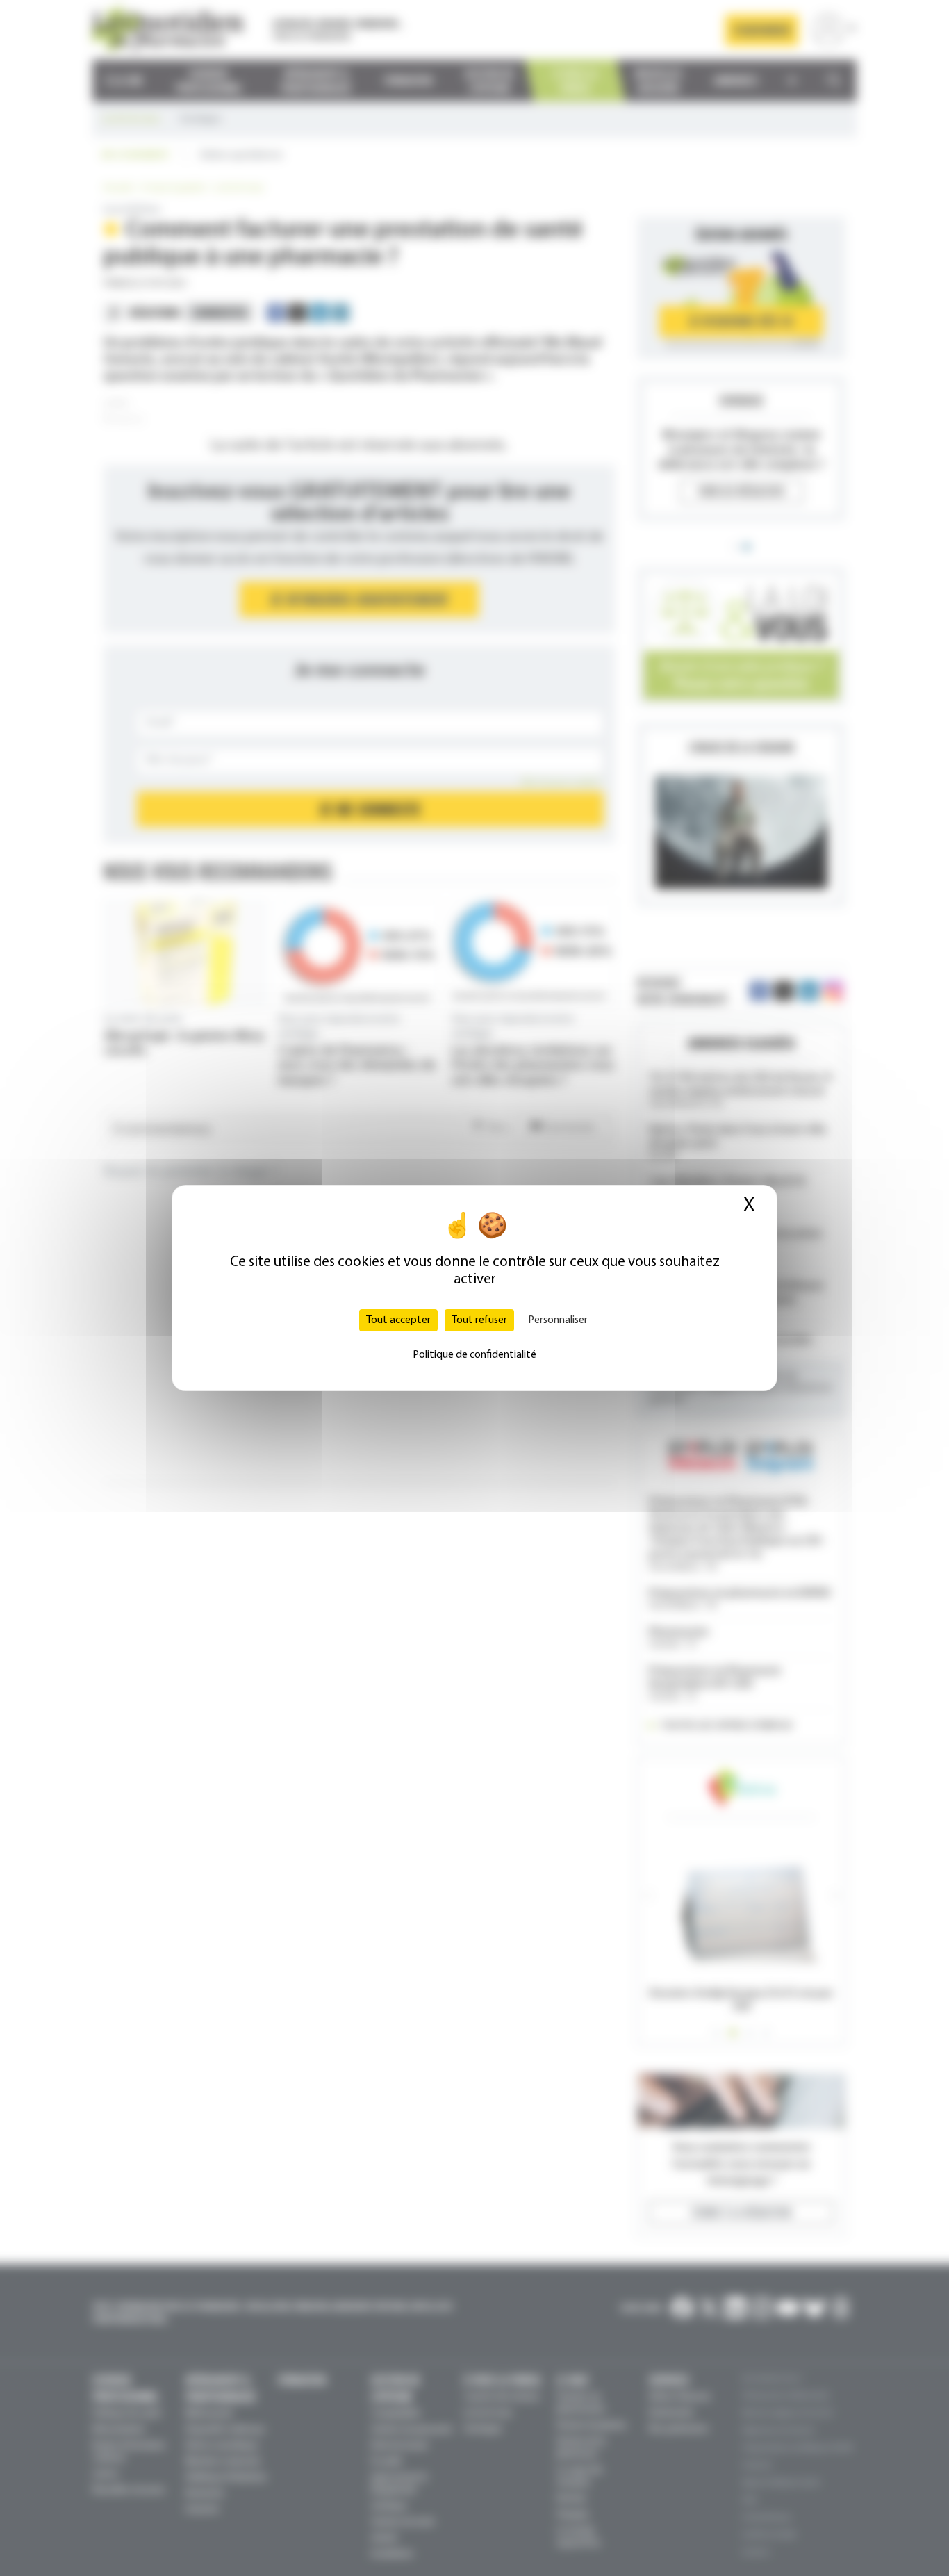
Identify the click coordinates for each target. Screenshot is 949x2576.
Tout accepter (398, 1320)
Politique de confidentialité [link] (474, 1355)
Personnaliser (558, 1320)
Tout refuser (479, 1320)
